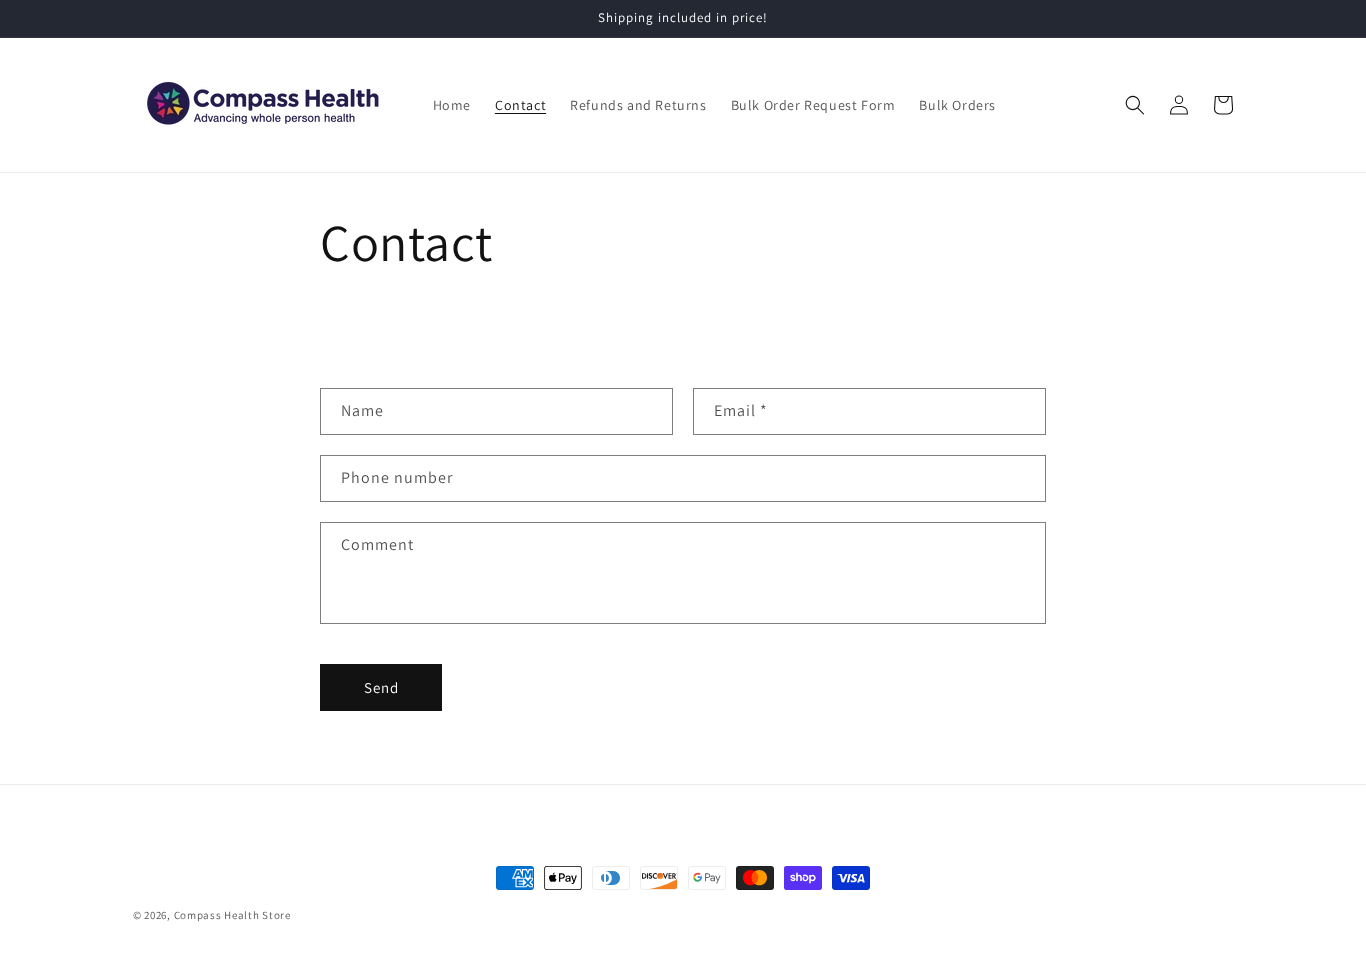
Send (381, 687)
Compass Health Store (232, 915)
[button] (1135, 105)
